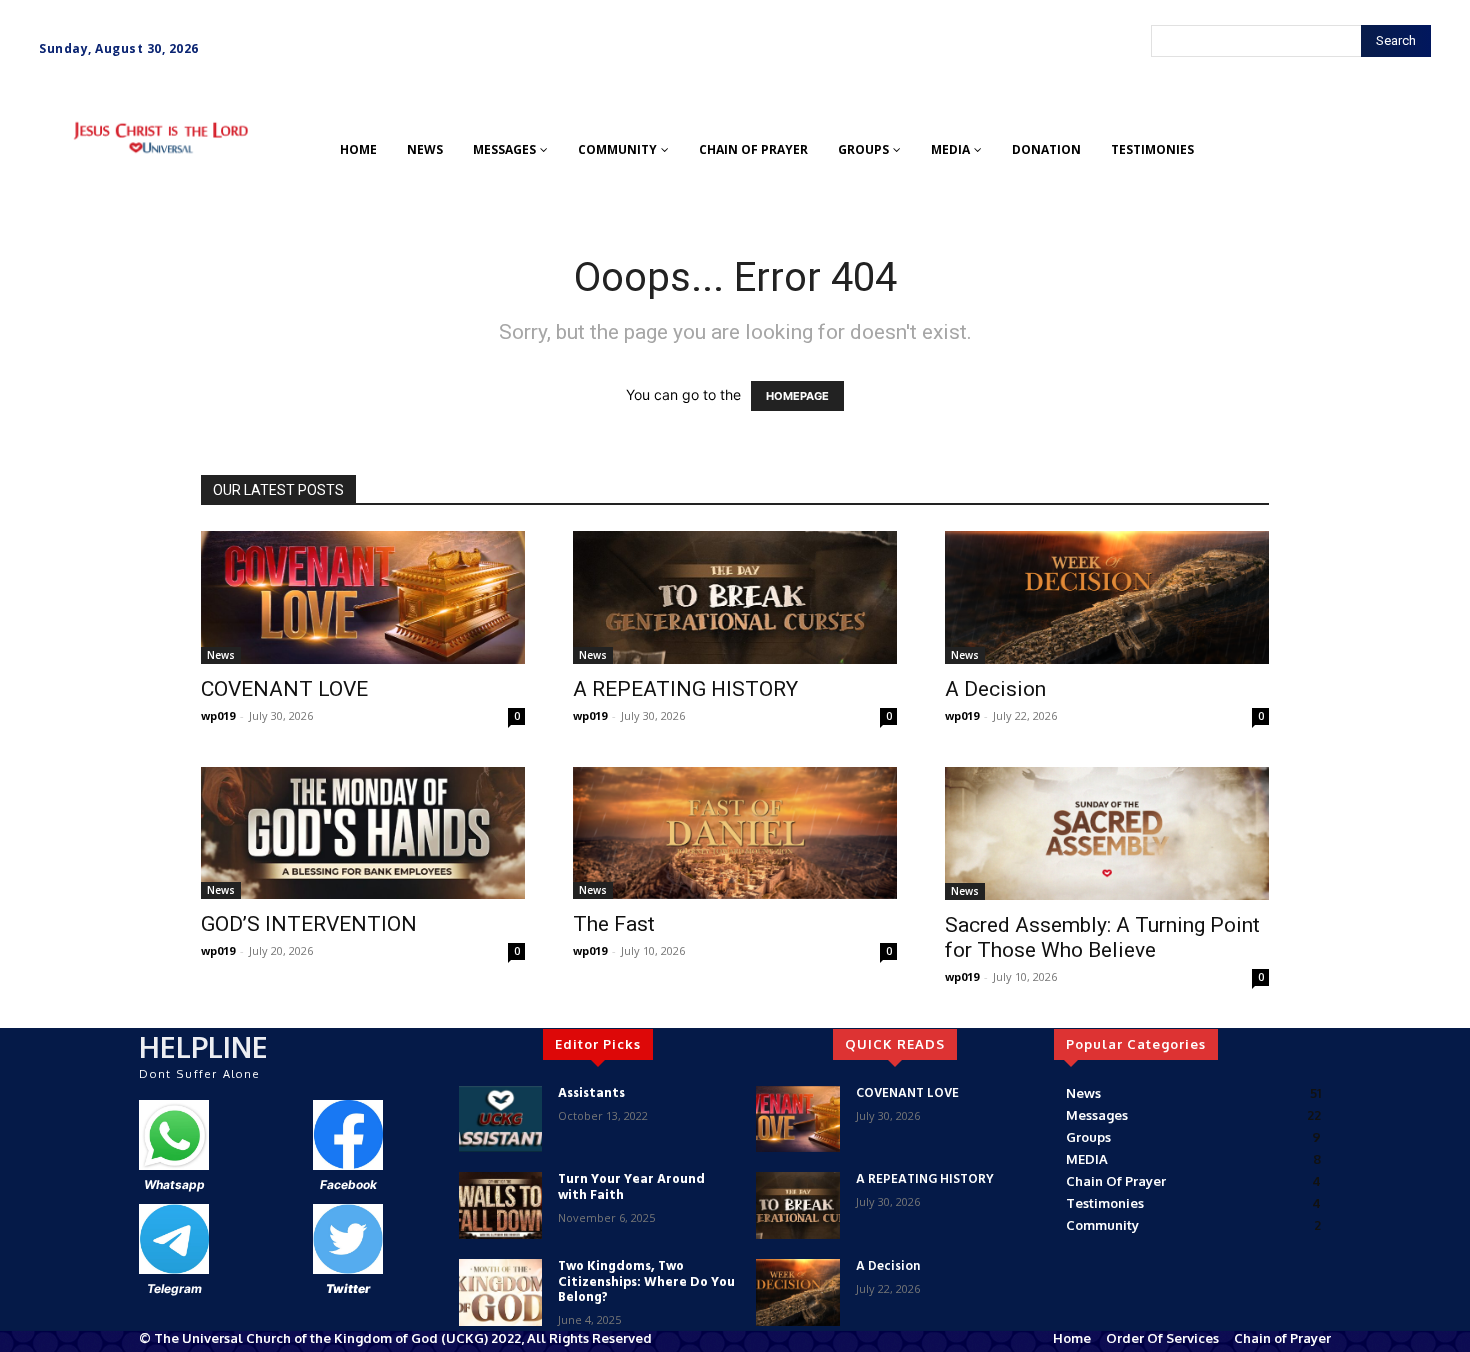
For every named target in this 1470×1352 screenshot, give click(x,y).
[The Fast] (735, 833)
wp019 (218, 715)
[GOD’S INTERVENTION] (363, 833)
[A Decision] (1107, 597)
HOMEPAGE (797, 396)
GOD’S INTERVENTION (309, 924)
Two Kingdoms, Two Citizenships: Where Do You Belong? (646, 1282)
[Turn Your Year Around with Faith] (500, 1205)
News (221, 655)
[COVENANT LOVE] (363, 597)
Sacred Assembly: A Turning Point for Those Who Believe (1102, 937)
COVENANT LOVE (284, 689)
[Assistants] (500, 1119)
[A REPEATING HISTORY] (735, 597)
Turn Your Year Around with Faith (631, 1187)
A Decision (995, 689)
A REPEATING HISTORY (685, 689)
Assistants (591, 1093)
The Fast (614, 924)
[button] (68, 189)
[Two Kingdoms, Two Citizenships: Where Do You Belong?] (500, 1292)
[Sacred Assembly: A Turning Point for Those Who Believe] (1107, 833)
